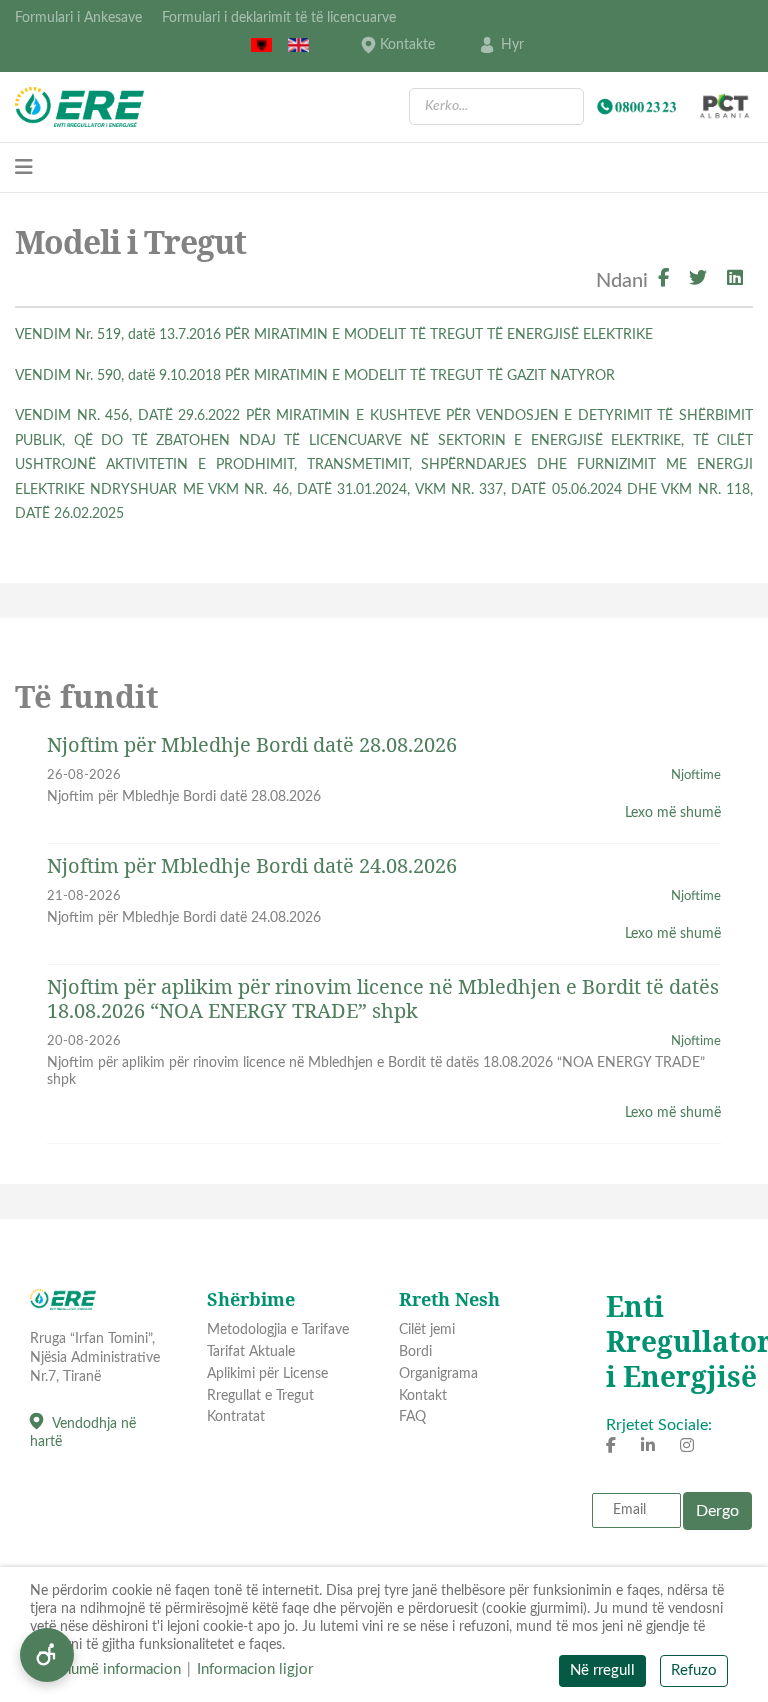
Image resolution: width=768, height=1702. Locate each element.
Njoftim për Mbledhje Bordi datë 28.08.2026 (252, 744)
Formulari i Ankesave (78, 18)
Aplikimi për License (267, 1374)
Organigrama (438, 1374)
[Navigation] (24, 168)
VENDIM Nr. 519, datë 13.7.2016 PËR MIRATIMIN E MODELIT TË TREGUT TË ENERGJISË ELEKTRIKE (334, 335)
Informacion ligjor (255, 1669)
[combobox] (496, 106)
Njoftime (696, 775)
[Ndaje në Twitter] (698, 280)
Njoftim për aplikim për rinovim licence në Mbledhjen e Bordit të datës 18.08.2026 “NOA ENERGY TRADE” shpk (383, 998)
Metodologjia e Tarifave (278, 1330)
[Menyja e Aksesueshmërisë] (47, 1655)
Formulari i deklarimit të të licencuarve (279, 18)
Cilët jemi (427, 1330)
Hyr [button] (512, 45)
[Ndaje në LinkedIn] (735, 280)
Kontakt (423, 1396)
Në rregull (602, 1670)
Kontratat (236, 1417)
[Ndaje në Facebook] (663, 280)
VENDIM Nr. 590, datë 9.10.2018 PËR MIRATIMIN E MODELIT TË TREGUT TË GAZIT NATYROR (315, 376)
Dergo (717, 1511)
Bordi (415, 1352)
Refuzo (694, 1670)
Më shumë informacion (105, 1669)
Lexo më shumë (673, 813)
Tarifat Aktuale (251, 1352)
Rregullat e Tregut (260, 1396)
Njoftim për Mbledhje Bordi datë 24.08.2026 (252, 865)
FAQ (412, 1417)
